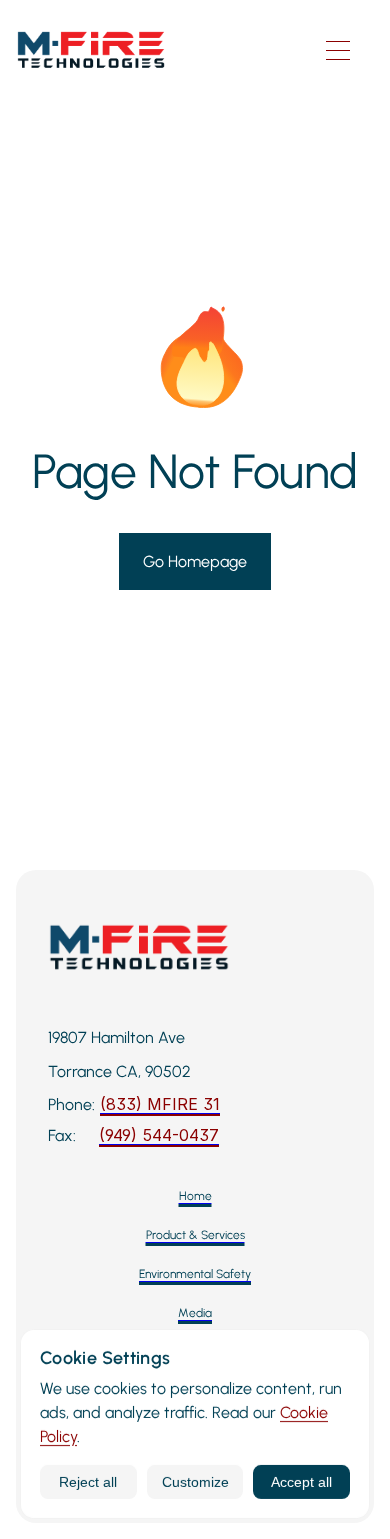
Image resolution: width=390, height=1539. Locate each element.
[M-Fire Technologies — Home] (159, 50)
